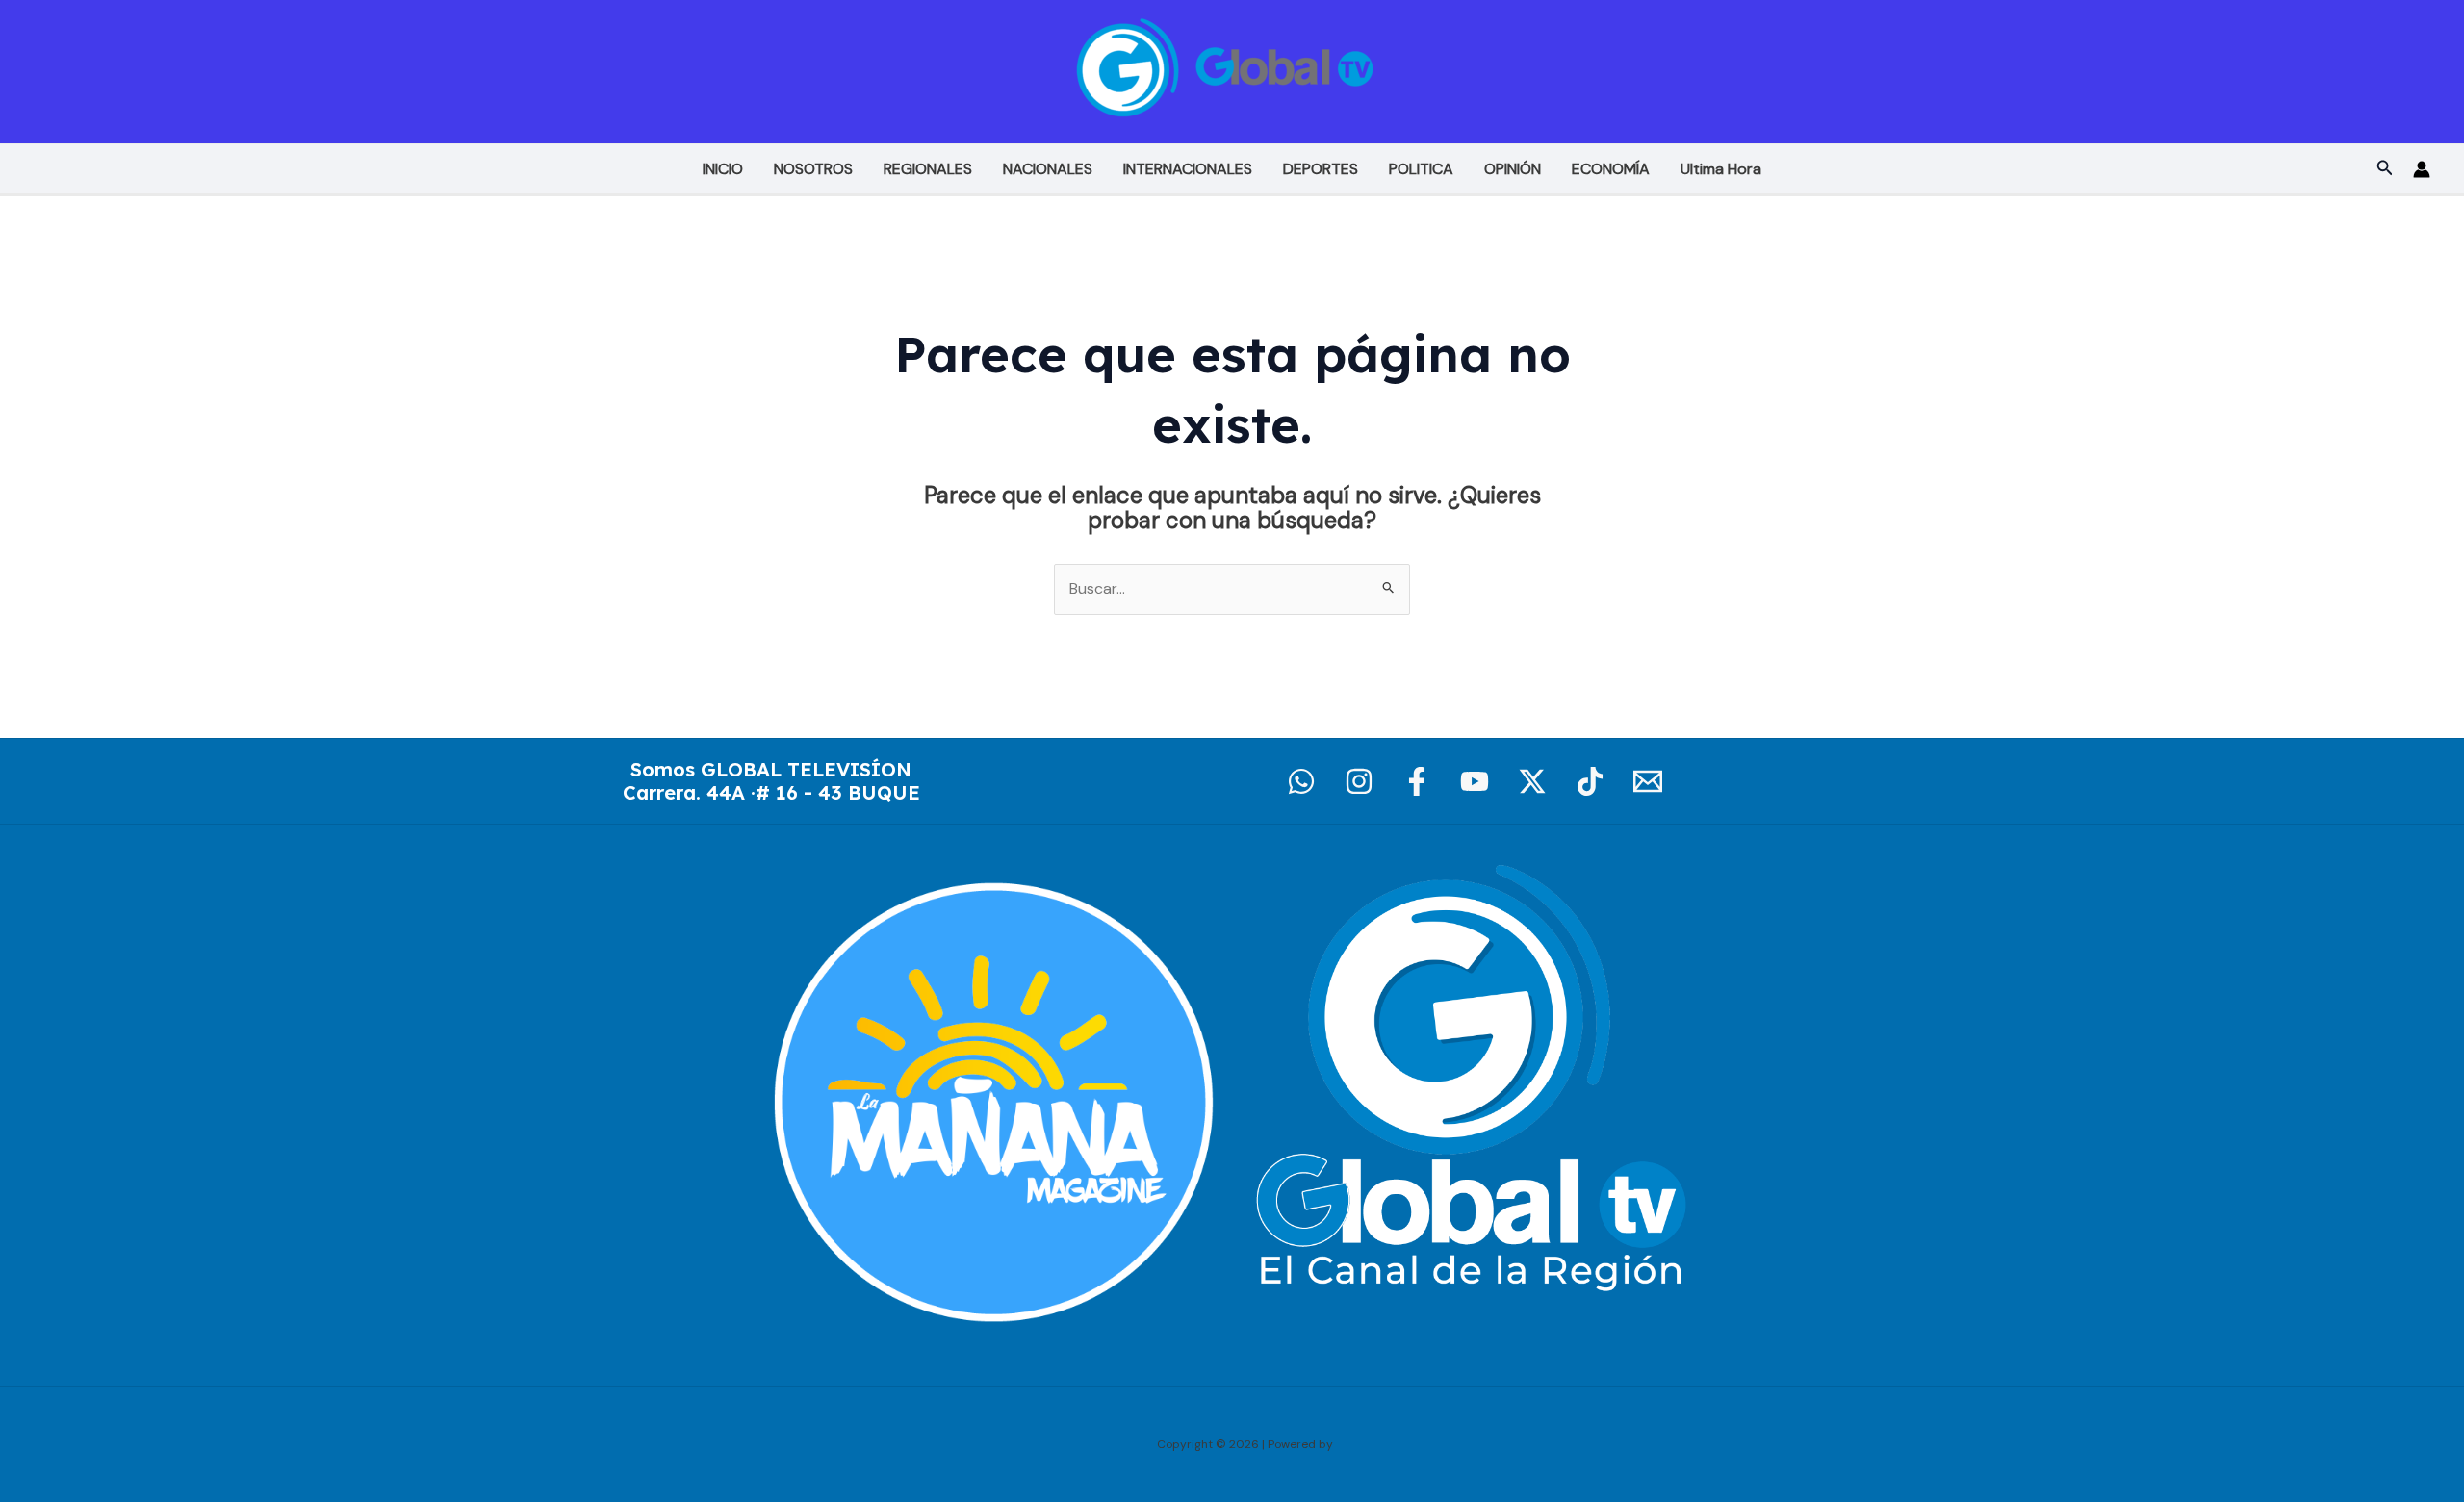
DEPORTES (1321, 169)
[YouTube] (1475, 781)
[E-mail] (1648, 781)
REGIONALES (928, 169)
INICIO (723, 169)
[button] (2385, 169)
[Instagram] (1359, 781)
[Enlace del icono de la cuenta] (2422, 169)
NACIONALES (1048, 169)
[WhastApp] (1301, 781)
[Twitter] (1532, 781)
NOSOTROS (813, 169)
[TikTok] (1590, 781)
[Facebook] (1417, 781)
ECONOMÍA (1611, 169)
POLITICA (1421, 169)
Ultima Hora (1721, 169)
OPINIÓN (1513, 169)
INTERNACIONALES (1188, 169)
